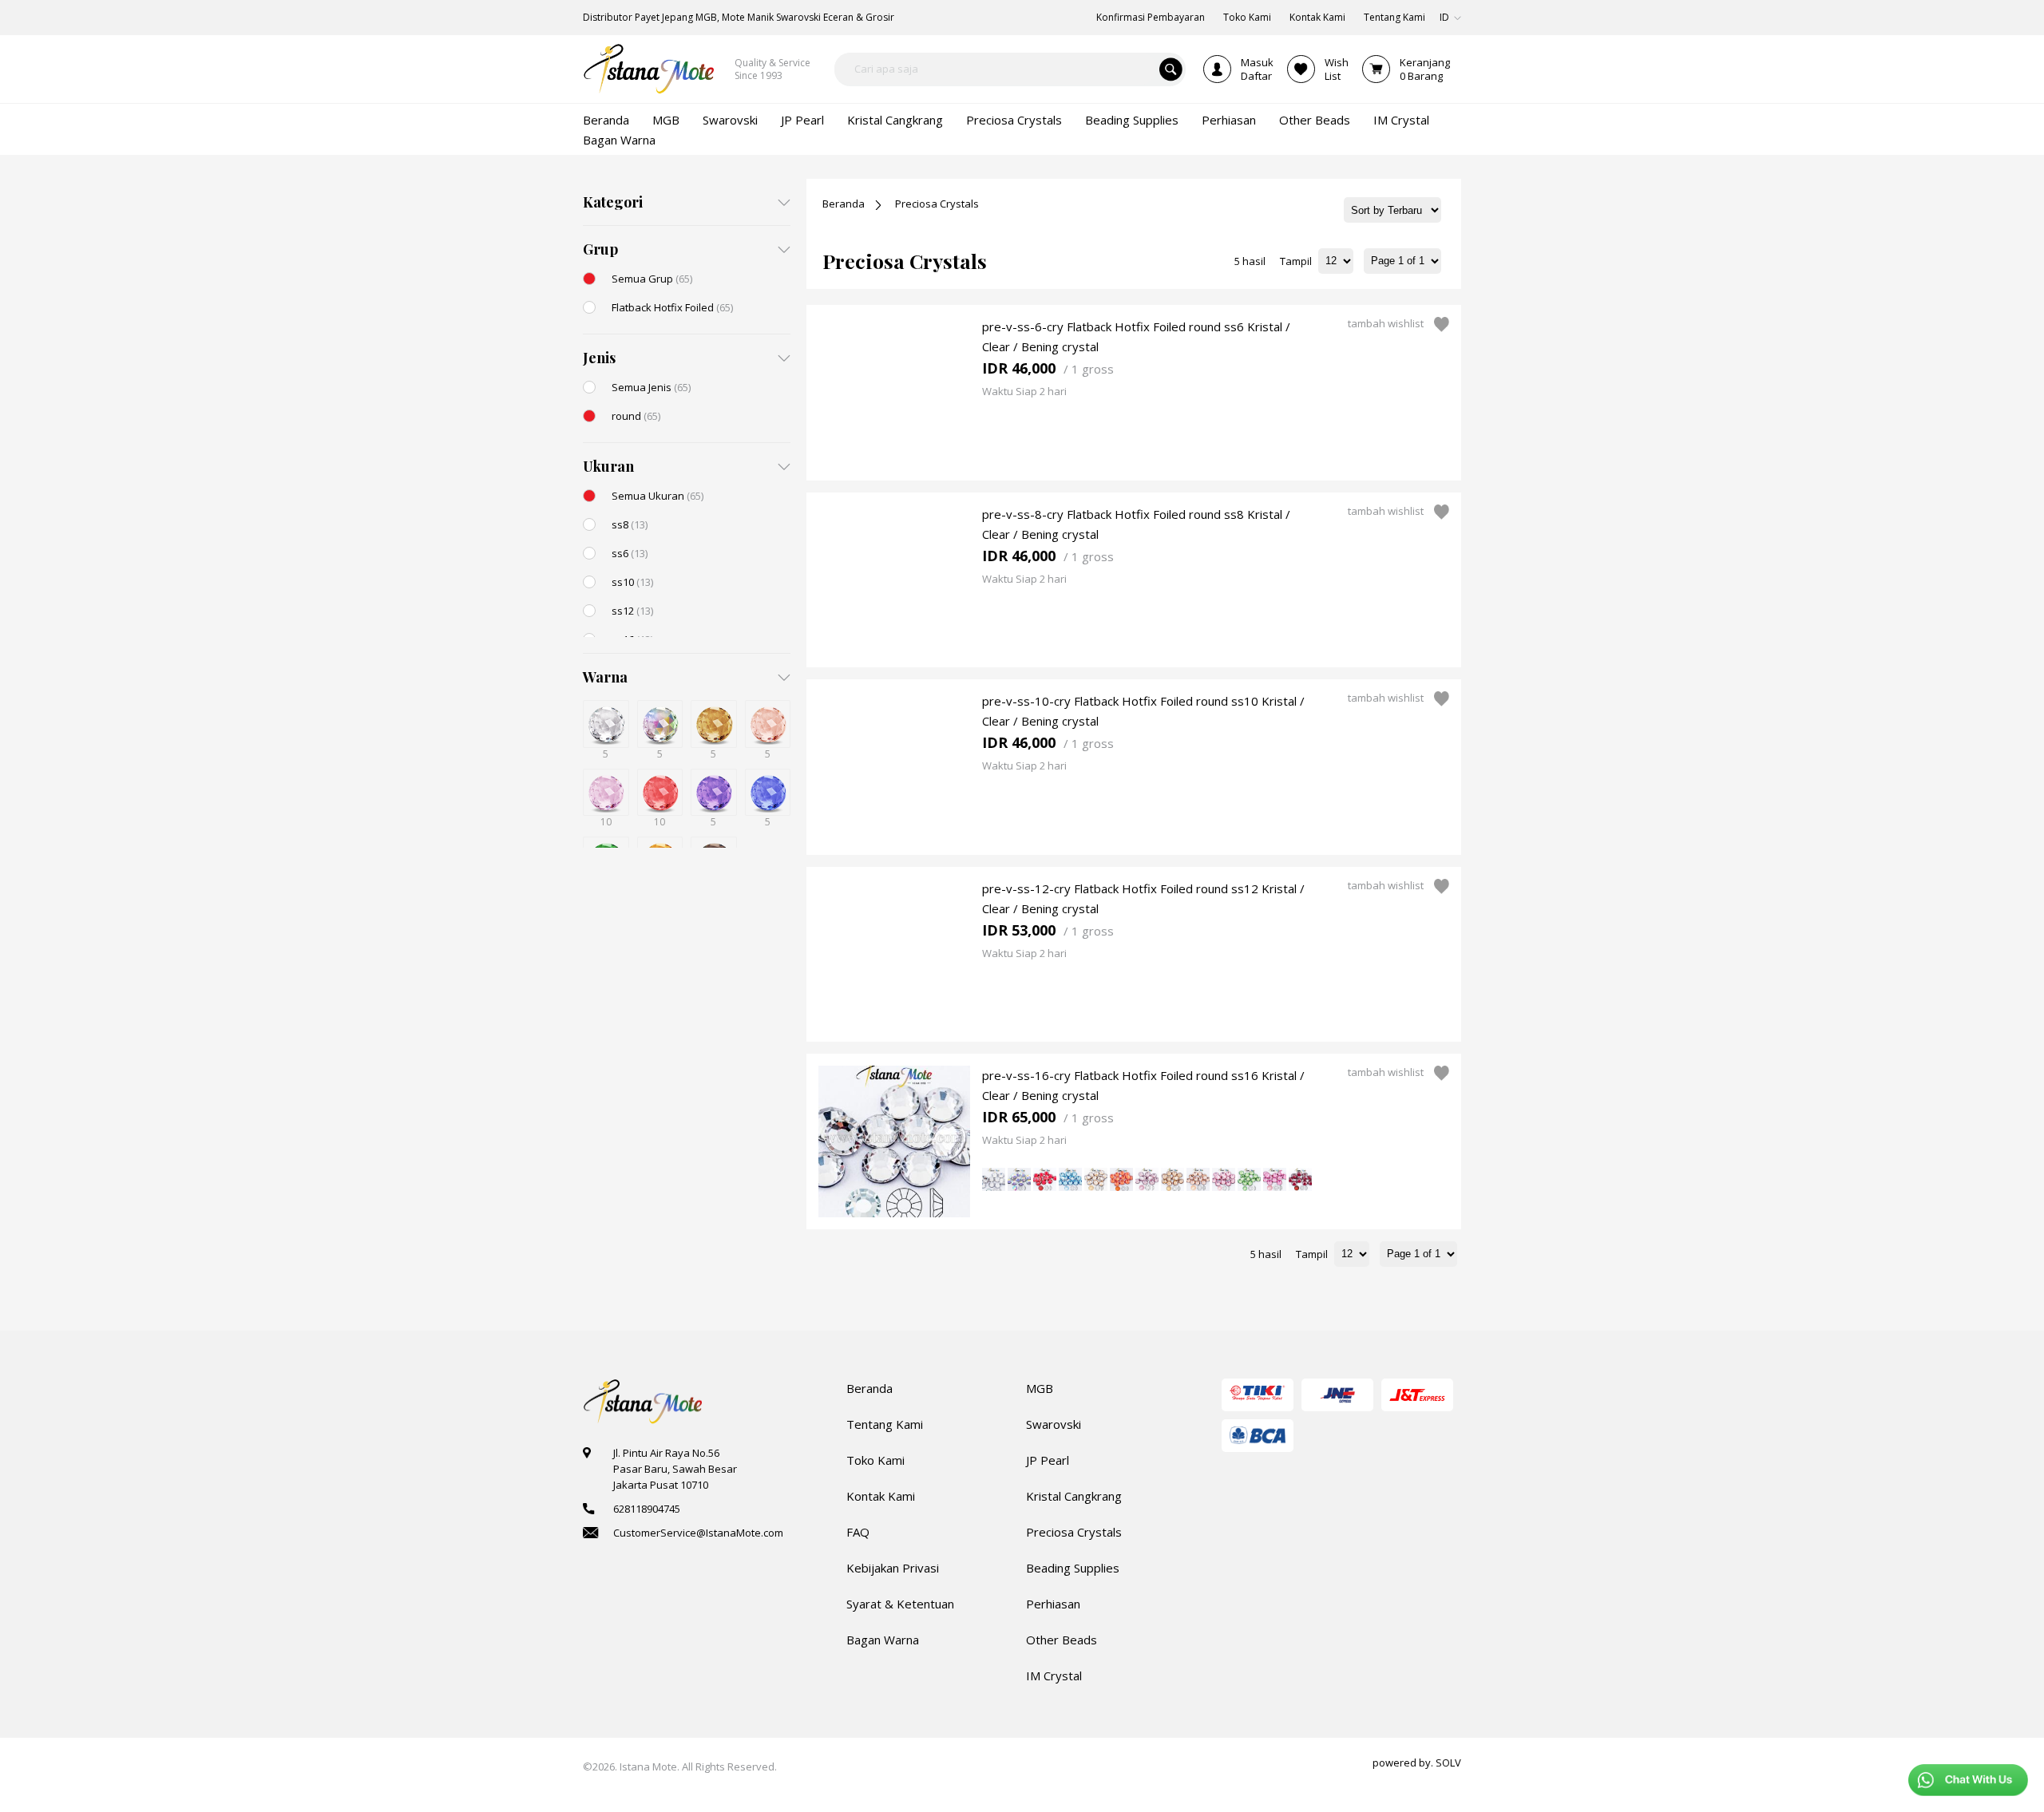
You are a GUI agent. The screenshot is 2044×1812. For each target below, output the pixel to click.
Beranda (844, 204)
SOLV (1448, 1763)
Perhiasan (1053, 1604)
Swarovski (1054, 1424)
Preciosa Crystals (937, 204)
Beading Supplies (1073, 1568)
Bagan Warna (883, 1640)
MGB (1040, 1388)
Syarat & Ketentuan (900, 1604)
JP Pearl (1048, 1460)
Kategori (613, 202)
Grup (600, 249)
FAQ (858, 1532)
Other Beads (1062, 1640)
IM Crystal (1054, 1676)
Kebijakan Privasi (893, 1568)
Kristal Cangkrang (1074, 1496)
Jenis (599, 358)
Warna (605, 677)
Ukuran (608, 466)
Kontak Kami (881, 1496)
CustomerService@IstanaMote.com (698, 1533)
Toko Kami (875, 1460)
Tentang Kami (885, 1424)
